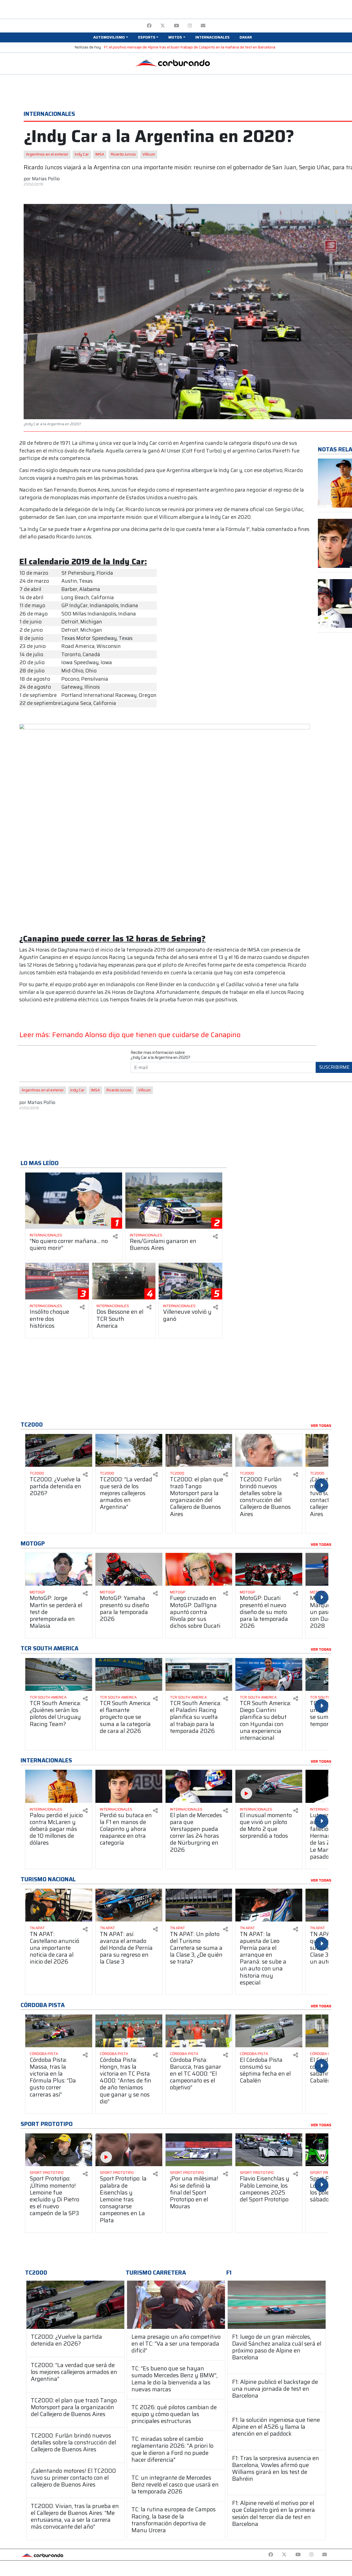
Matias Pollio (46, 179)
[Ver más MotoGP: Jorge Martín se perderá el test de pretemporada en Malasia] (59, 1569)
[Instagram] (190, 26)
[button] (111, 37)
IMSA (100, 154)
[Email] (203, 26)
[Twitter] (163, 26)
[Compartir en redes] (115, 1237)
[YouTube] (176, 26)
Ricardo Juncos (123, 154)
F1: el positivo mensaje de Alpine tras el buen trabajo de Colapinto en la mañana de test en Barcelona (190, 47)
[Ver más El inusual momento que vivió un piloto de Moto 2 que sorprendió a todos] (269, 1786)
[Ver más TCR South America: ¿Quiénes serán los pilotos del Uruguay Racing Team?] (59, 1674)
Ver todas (321, 1426)
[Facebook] (149, 26)
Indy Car (82, 154)
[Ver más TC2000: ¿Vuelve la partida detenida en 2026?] (59, 1450)
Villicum (149, 154)
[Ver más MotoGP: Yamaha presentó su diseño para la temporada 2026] (129, 1569)
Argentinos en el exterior (47, 154)
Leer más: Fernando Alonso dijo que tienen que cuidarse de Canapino (130, 1035)
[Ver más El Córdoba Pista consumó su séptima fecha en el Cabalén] (269, 2031)
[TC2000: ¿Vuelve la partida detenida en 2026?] (75, 2305)
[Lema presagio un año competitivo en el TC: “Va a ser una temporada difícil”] (176, 2305)
